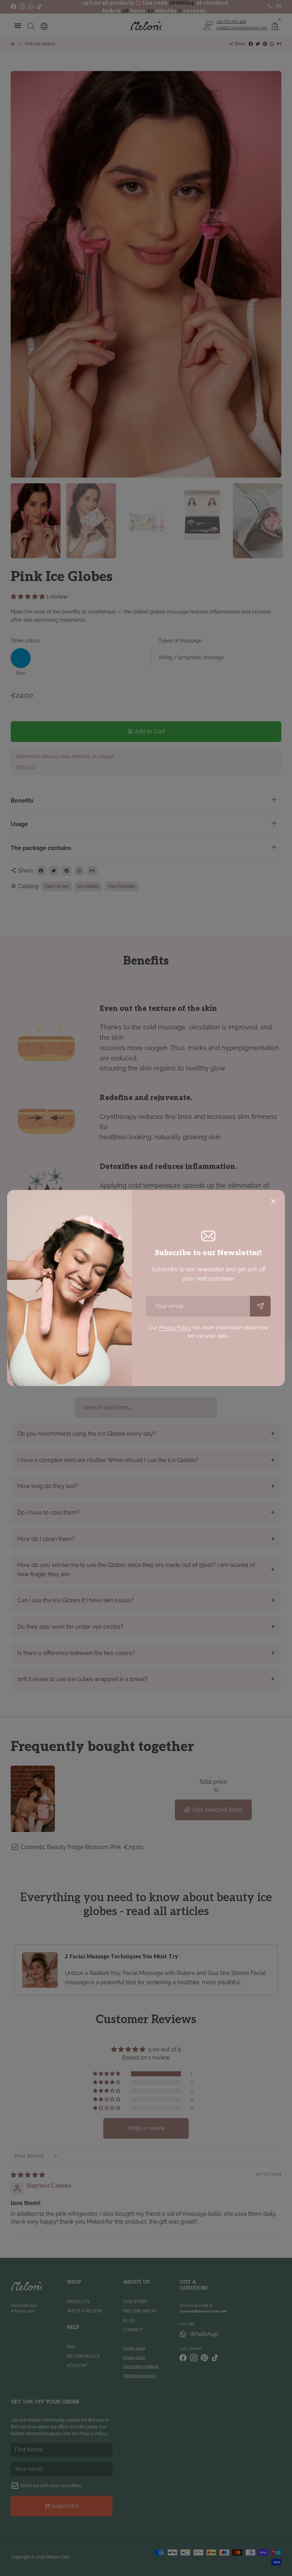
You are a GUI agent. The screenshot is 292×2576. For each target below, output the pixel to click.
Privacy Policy (175, 1328)
